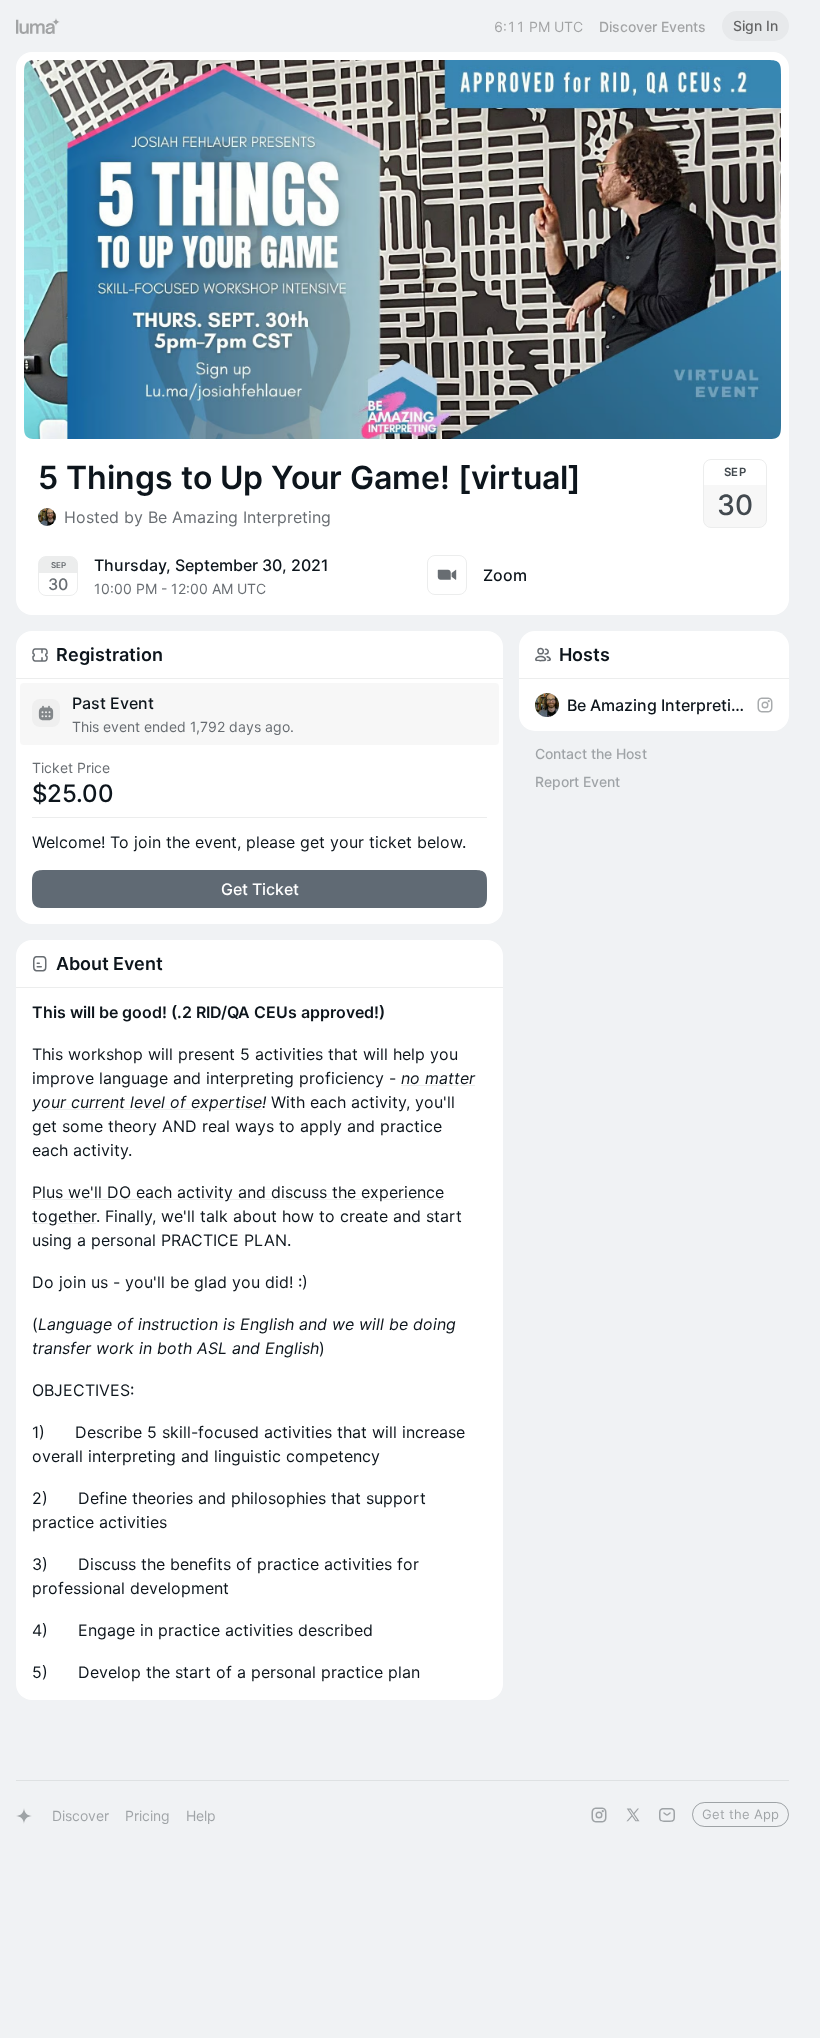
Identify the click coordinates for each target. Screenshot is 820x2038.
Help (201, 1815)
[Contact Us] (667, 1815)
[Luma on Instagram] (599, 1815)
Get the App (740, 1814)
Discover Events (652, 26)
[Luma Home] (38, 26)
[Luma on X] (633, 1815)
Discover (80, 1815)
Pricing (147, 1815)
